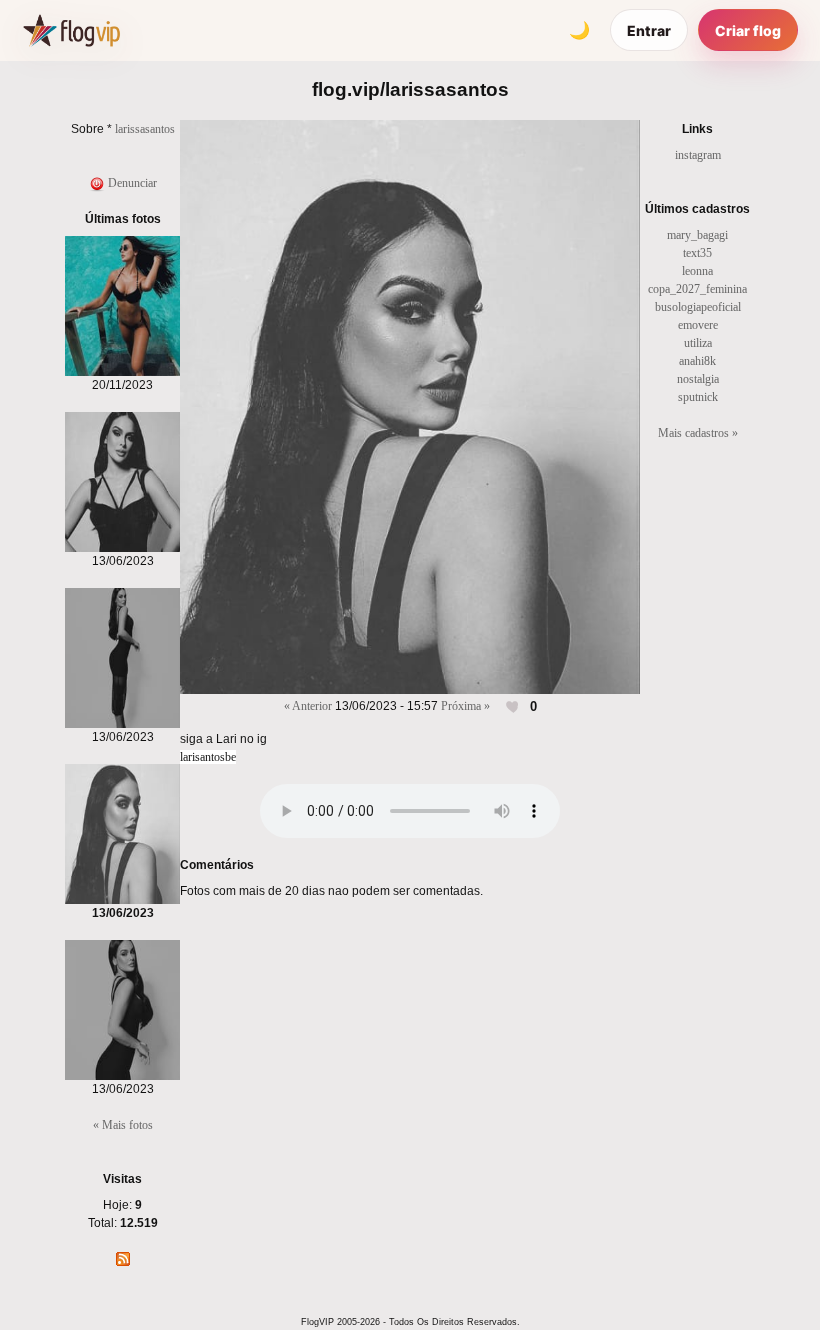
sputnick (698, 397)
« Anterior (308, 706)
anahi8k (697, 361)
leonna (697, 271)
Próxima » (465, 706)
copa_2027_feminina (697, 289)
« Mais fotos (123, 1125)
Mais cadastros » (698, 433)
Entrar (649, 30)
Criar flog (748, 30)
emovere (698, 325)
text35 (697, 253)
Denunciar (131, 183)
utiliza (698, 343)
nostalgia (698, 379)
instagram (698, 155)
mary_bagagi (697, 235)
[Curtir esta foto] (514, 707)
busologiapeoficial (698, 307)
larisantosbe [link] (208, 757)
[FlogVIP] (71, 30)
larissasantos (145, 129)
